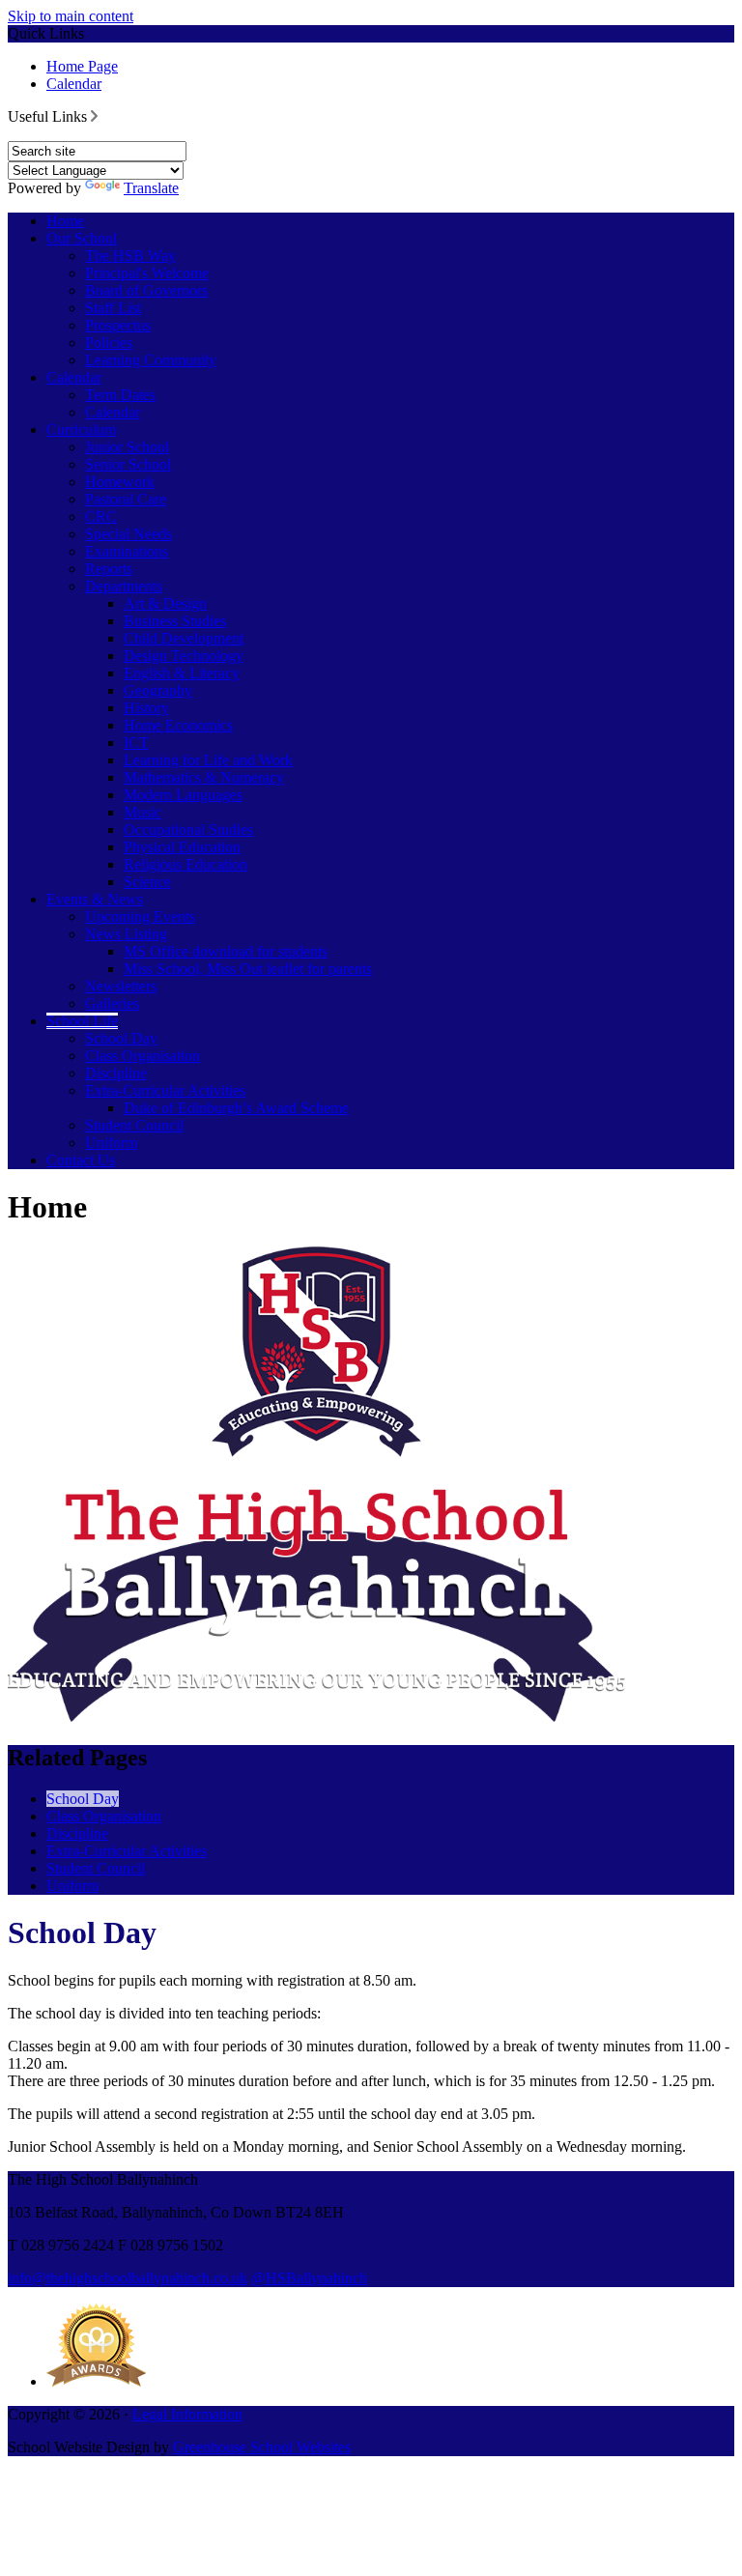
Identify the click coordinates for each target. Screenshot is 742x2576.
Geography (158, 690)
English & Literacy (182, 673)
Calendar (74, 84)
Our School (82, 238)
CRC (101, 516)
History (146, 708)
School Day (121, 1038)
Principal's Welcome (147, 273)
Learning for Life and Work (208, 760)
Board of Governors (146, 290)
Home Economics (178, 725)
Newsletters (121, 986)
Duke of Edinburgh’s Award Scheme (236, 1108)
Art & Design (165, 603)
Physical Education (182, 847)
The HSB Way (130, 256)
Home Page (82, 66)
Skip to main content (71, 16)
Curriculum (81, 429)
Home (65, 221)
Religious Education (185, 864)
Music (143, 812)
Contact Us (81, 1160)
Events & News (95, 899)
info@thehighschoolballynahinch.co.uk (128, 2278)
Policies (109, 343)
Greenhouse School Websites (262, 2447)
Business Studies (175, 621)
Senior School (128, 464)
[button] (94, 116)
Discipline (116, 1073)
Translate (151, 188)
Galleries (112, 1003)
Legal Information (187, 2414)
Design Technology (184, 656)
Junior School (127, 447)
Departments (124, 586)
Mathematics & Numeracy (204, 777)
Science (147, 882)
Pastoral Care (126, 499)
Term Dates (120, 395)
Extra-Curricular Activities (165, 1090)
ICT (136, 743)
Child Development (184, 638)
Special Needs (128, 534)
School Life (82, 1021)
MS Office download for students (226, 951)
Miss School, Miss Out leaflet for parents (248, 969)
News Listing (126, 934)
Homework (120, 482)
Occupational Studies (188, 830)
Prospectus (118, 325)
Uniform (111, 1143)
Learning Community (151, 360)
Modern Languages (183, 795)
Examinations (127, 551)
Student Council (134, 1125)
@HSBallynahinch (309, 2278)
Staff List (113, 308)
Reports (109, 569)
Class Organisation (143, 1056)
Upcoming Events (140, 916)
